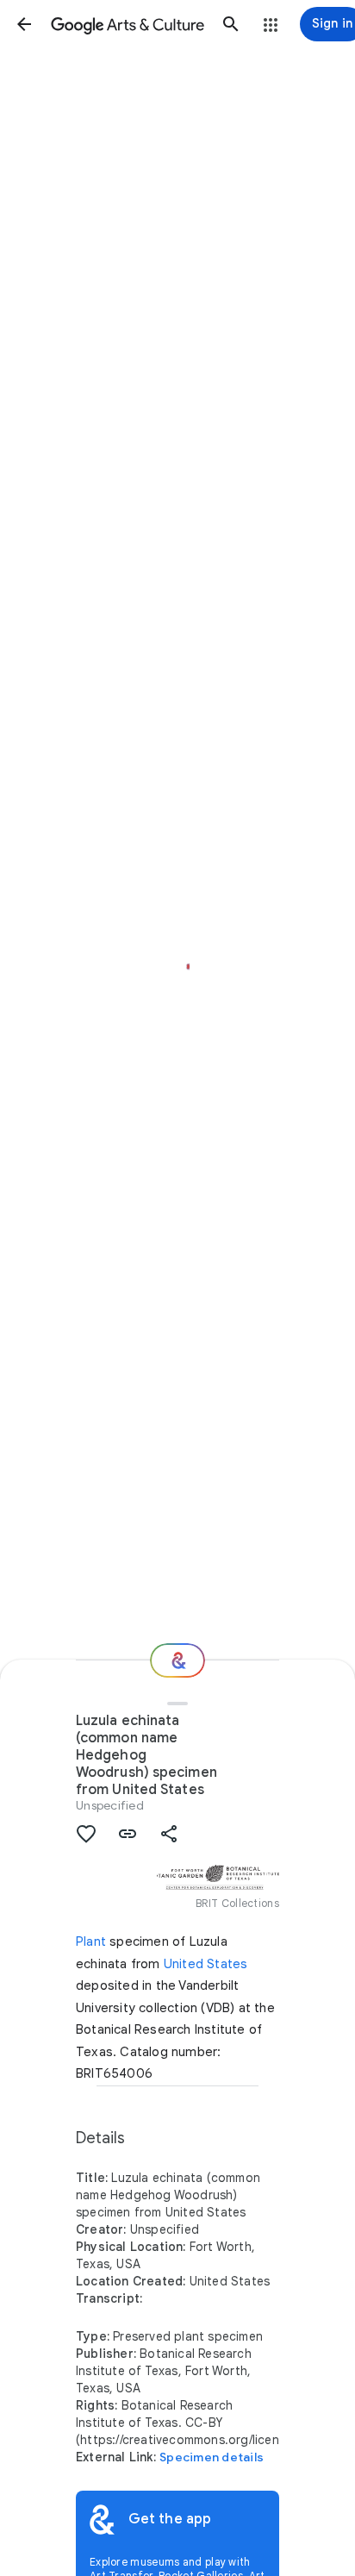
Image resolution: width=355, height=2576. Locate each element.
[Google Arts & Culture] (128, 24)
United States (206, 1964)
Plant (91, 1941)
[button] (24, 24)
